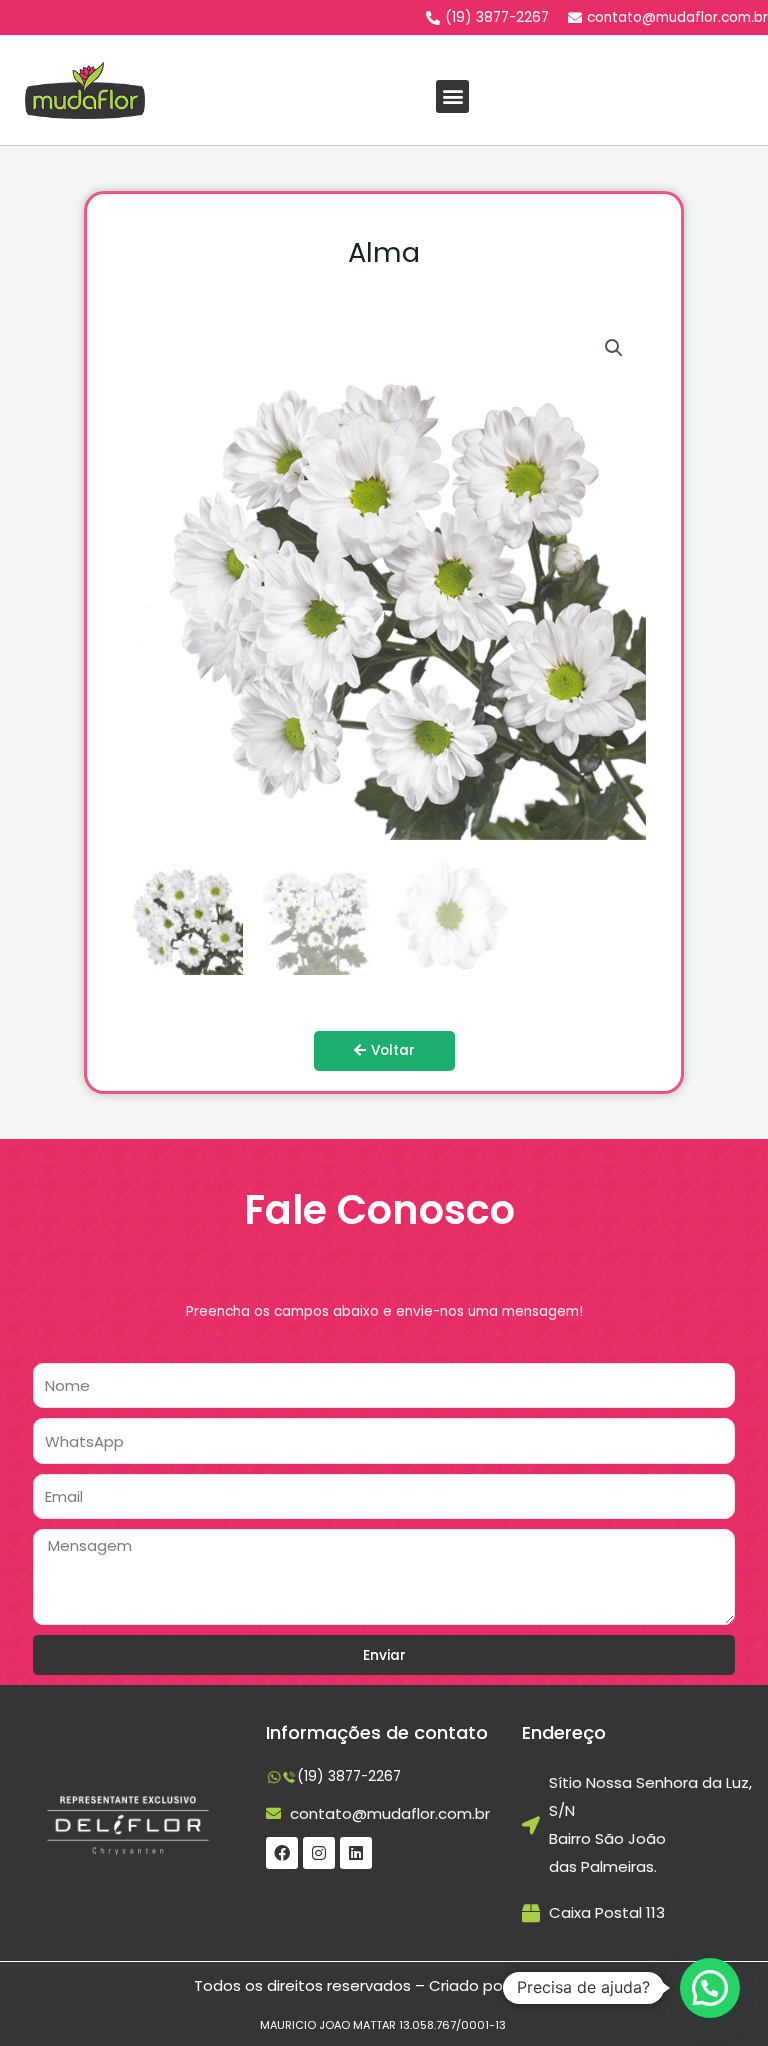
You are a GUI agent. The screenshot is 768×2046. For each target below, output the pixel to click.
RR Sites (541, 1985)
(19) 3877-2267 (349, 1776)
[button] (452, 96)
